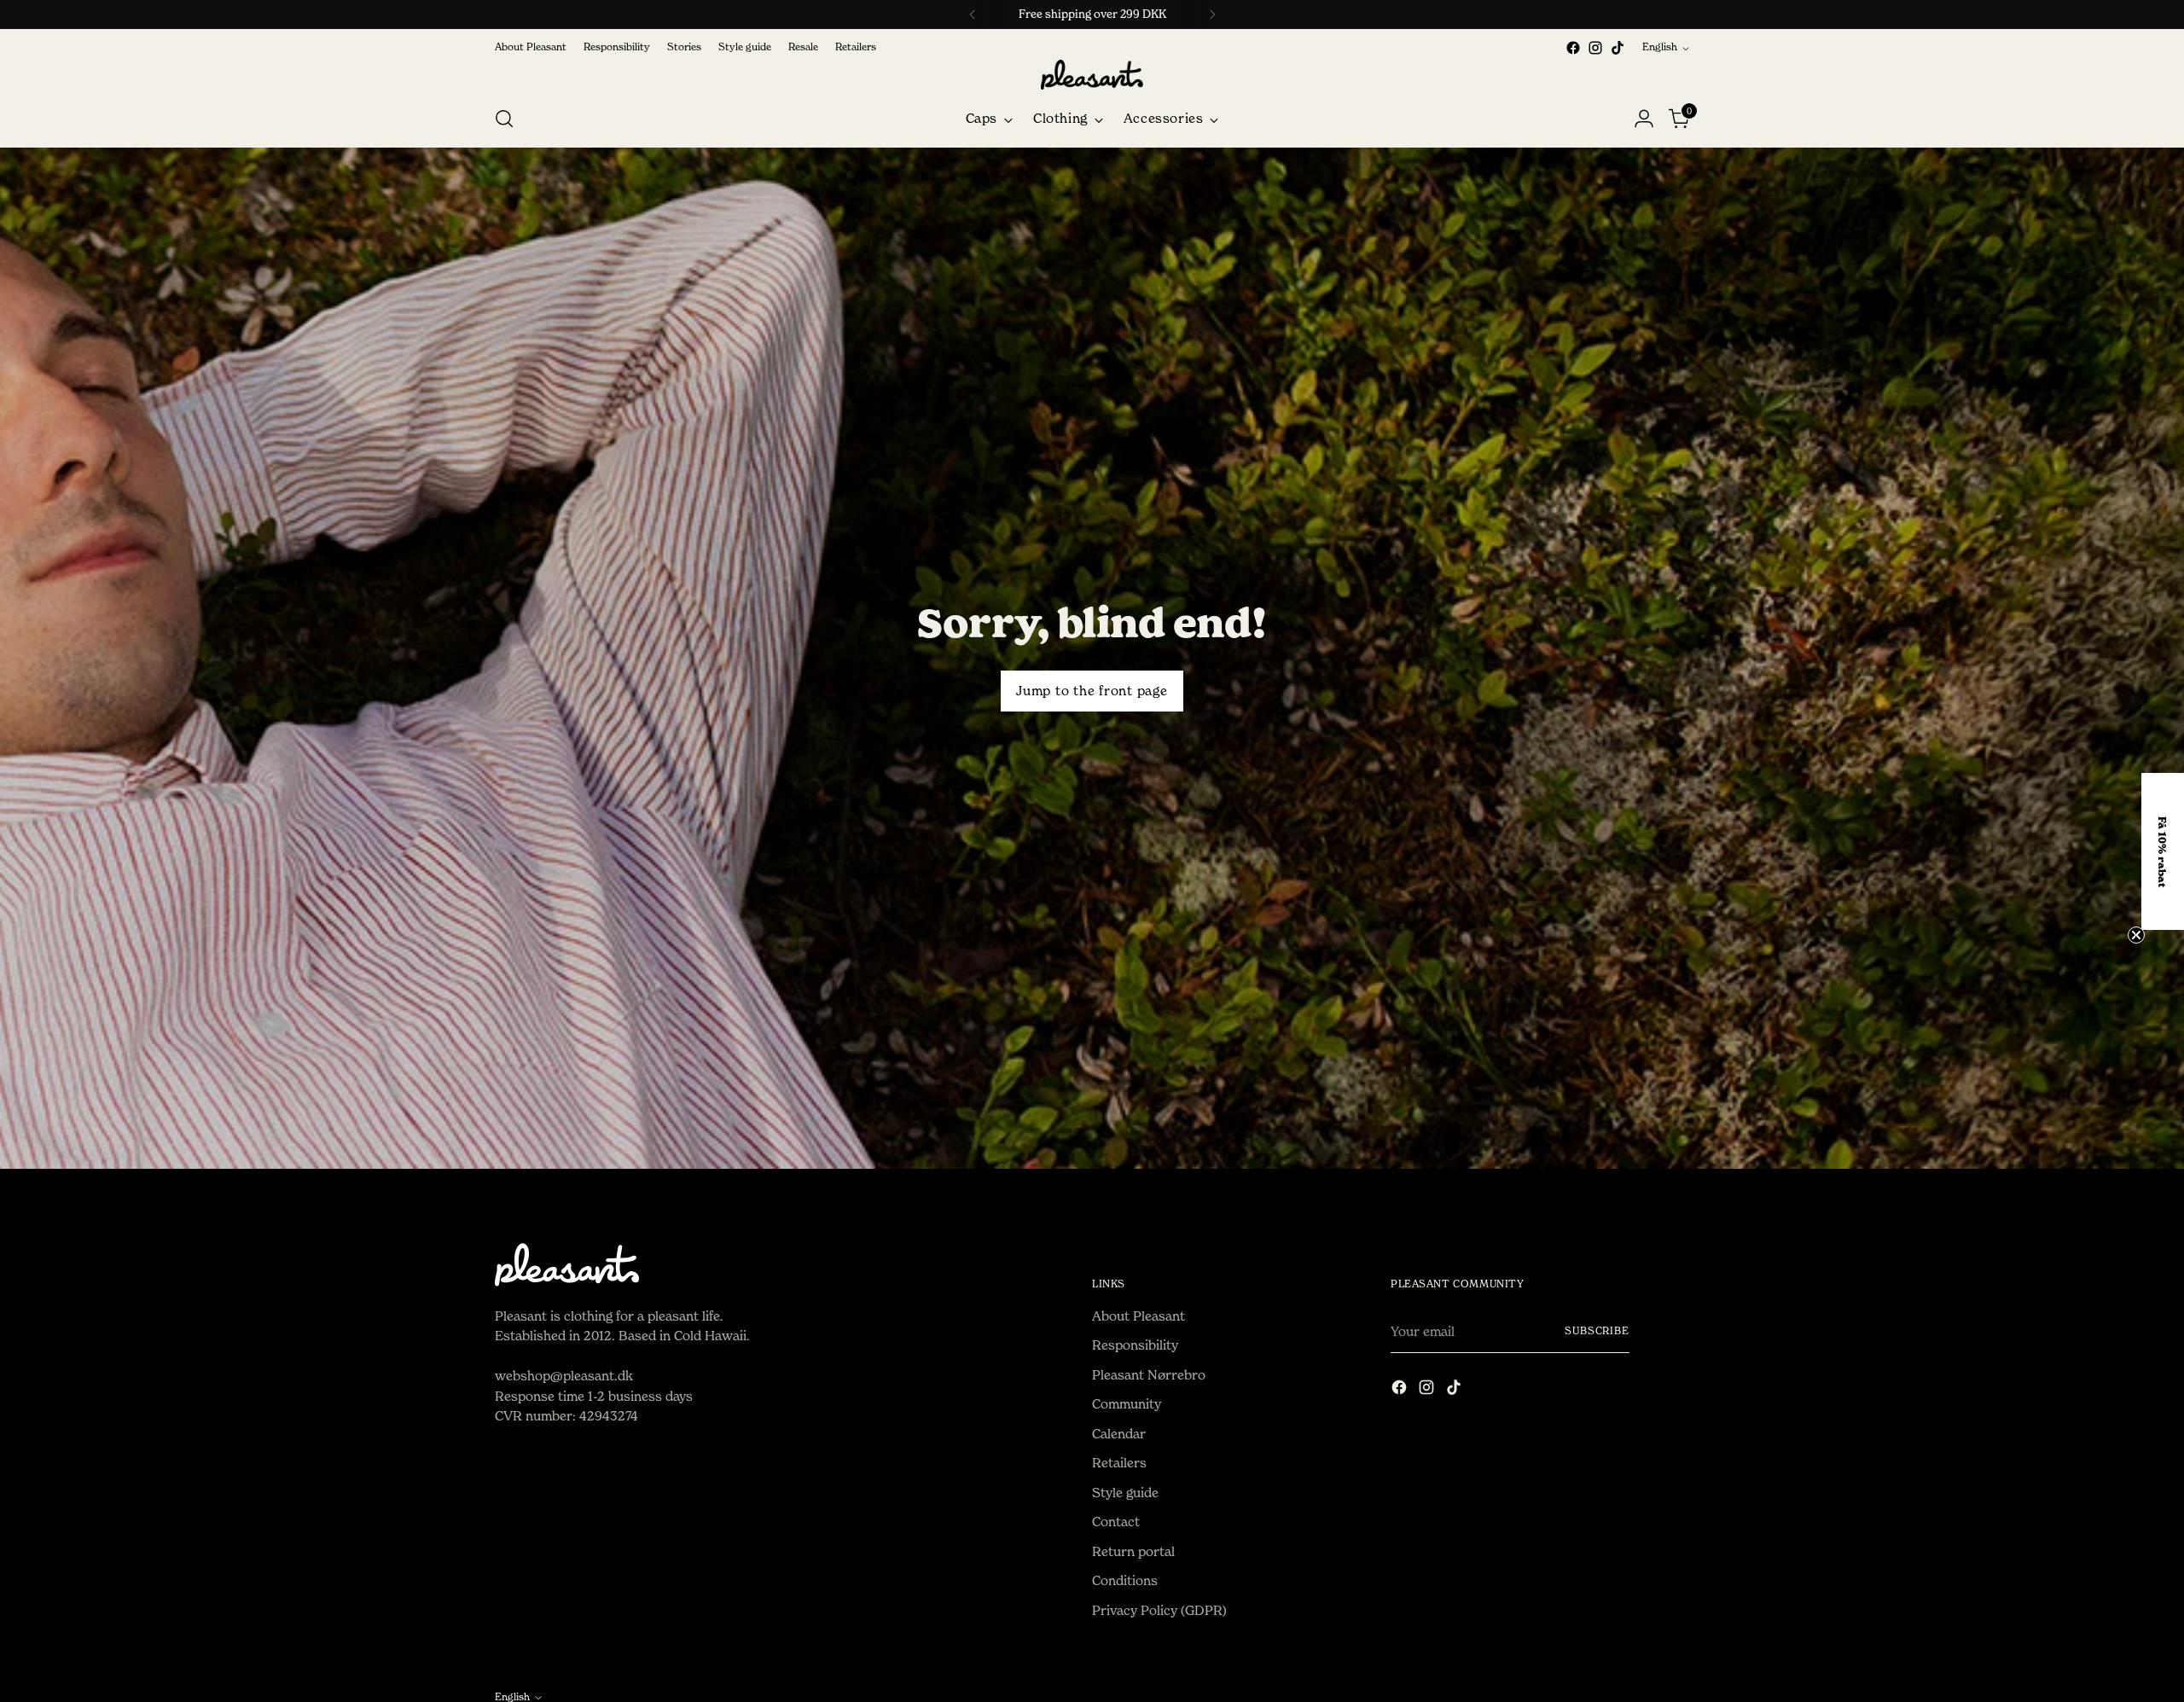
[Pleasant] (1092, 75)
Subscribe (1597, 1331)
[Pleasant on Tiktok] (1618, 48)
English (1660, 47)
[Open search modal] (504, 119)
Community (1127, 1404)
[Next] (1212, 15)
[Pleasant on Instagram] (1595, 48)
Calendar (1119, 1434)
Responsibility (1135, 1345)
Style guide (1125, 1493)
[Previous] (973, 15)
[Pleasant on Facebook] (1573, 48)
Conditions (1125, 1580)
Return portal (1133, 1551)
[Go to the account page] (1644, 119)
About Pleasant (1138, 1316)
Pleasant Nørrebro (1149, 1375)
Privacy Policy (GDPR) (1159, 1610)
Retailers (1119, 1463)
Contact (1116, 1522)
